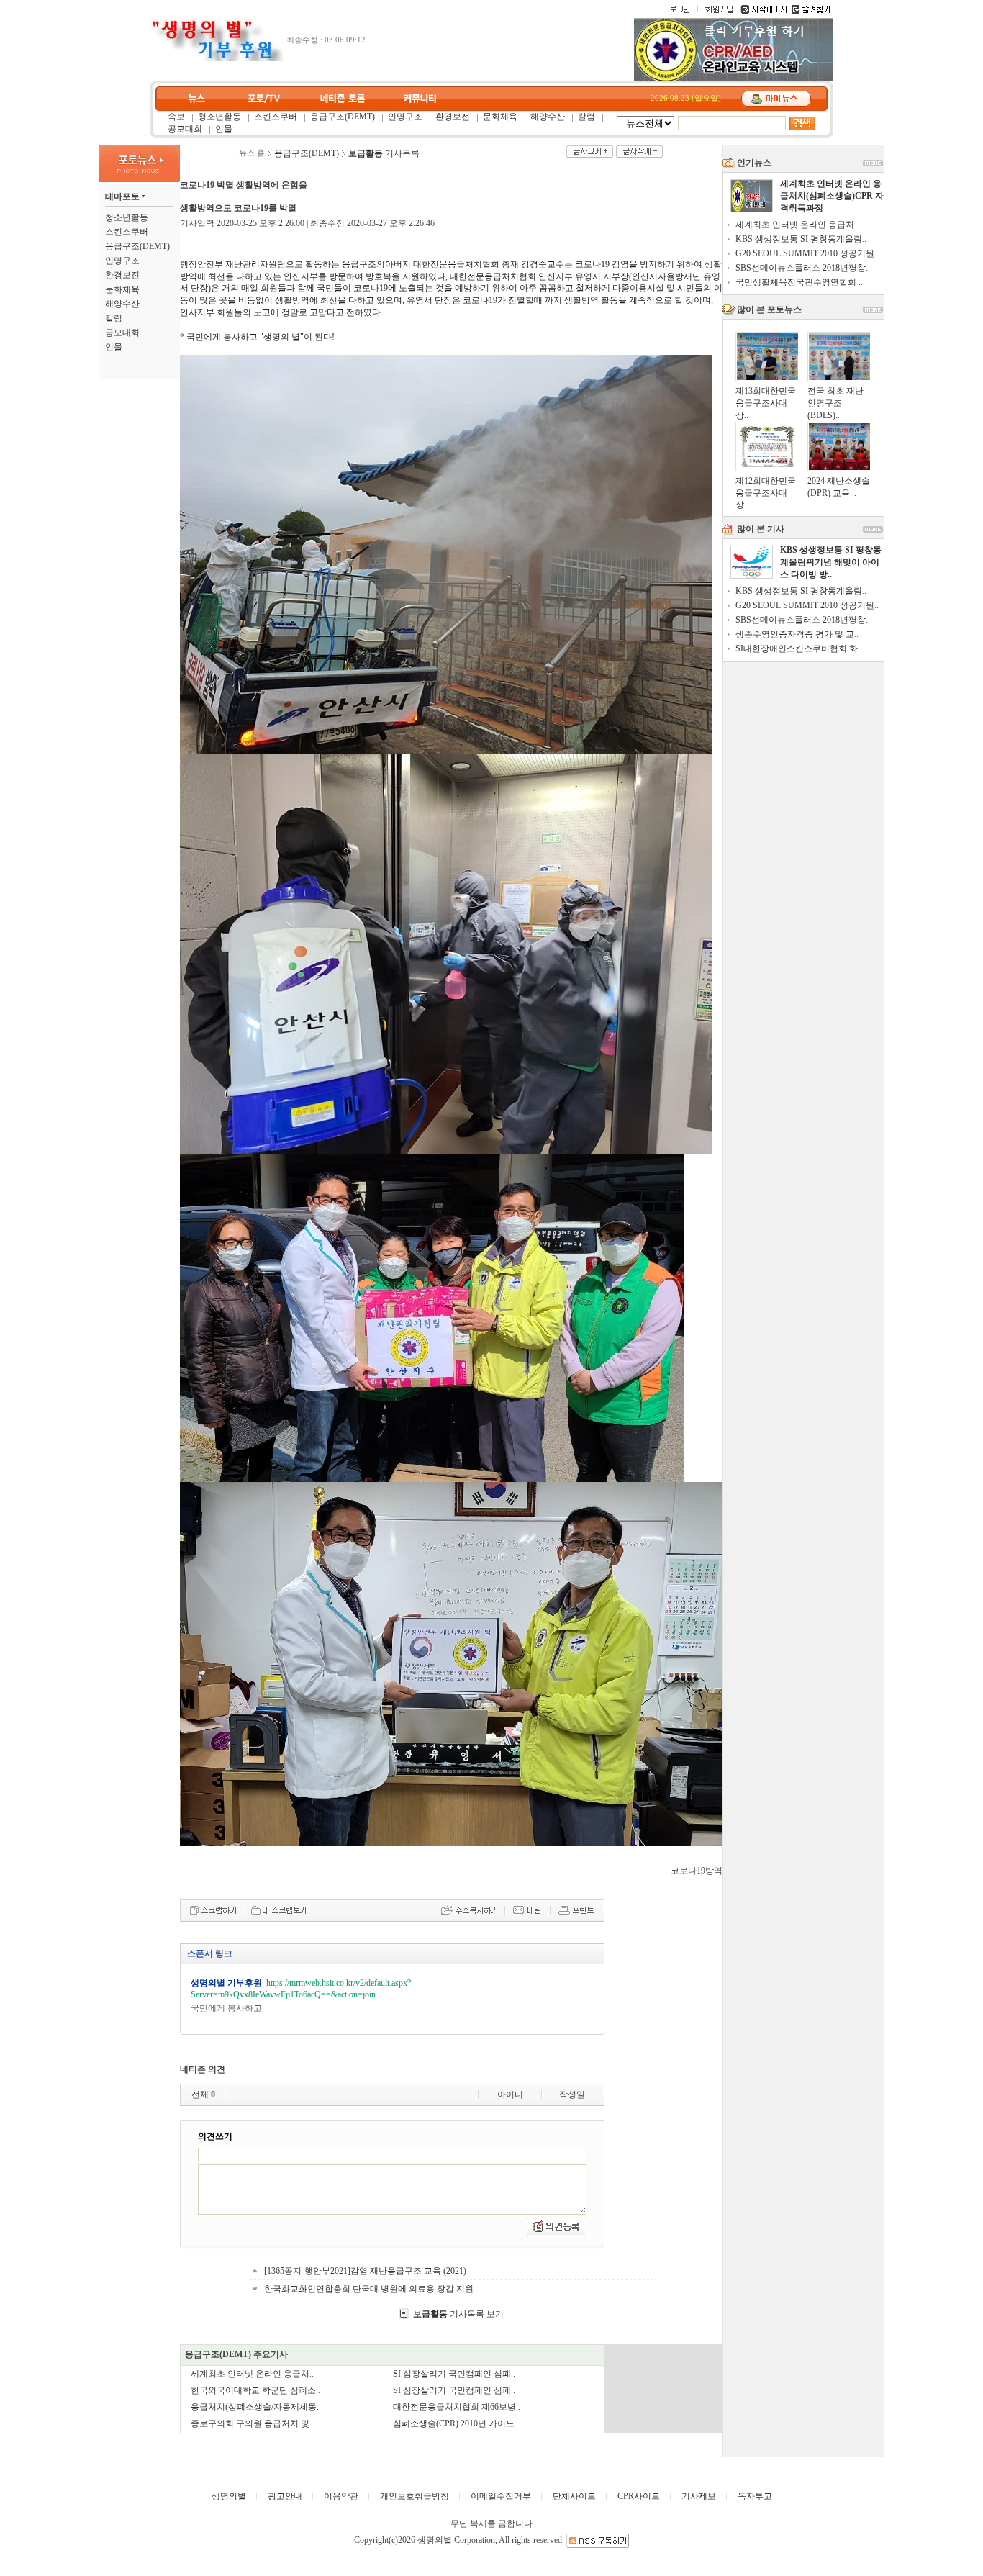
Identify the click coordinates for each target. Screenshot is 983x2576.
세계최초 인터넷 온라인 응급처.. (252, 2374)
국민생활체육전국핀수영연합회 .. (799, 282)
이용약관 (341, 2496)
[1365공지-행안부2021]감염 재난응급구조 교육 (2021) (365, 2271)
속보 (176, 117)
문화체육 (500, 117)
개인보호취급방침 (415, 2496)
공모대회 (185, 129)
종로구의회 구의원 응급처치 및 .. (253, 2423)
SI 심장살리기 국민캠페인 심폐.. (454, 2374)
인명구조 (405, 117)
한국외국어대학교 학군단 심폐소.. (255, 2390)
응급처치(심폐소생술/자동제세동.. (256, 2407)
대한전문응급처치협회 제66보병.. (457, 2407)
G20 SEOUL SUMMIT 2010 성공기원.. (807, 253)
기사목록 (384, 153)
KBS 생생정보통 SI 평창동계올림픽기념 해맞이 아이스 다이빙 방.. (831, 562)
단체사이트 (574, 2496)
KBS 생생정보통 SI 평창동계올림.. (801, 239)
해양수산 (548, 117)
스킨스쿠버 (276, 117)
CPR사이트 (639, 2496)
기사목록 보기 (458, 2314)
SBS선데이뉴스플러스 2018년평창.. (803, 268)
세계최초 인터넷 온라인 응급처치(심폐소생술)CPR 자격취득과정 (832, 196)
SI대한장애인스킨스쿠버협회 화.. (799, 648)
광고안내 (285, 2496)
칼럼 (586, 117)
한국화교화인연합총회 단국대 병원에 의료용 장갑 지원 (369, 2289)
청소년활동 (219, 117)
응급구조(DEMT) (343, 117)
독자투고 (755, 2496)
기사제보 (699, 2496)
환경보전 (453, 117)
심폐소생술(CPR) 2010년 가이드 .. (457, 2423)
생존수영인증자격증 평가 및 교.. (797, 634)
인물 (224, 129)
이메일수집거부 (501, 2496)
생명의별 (229, 2496)
